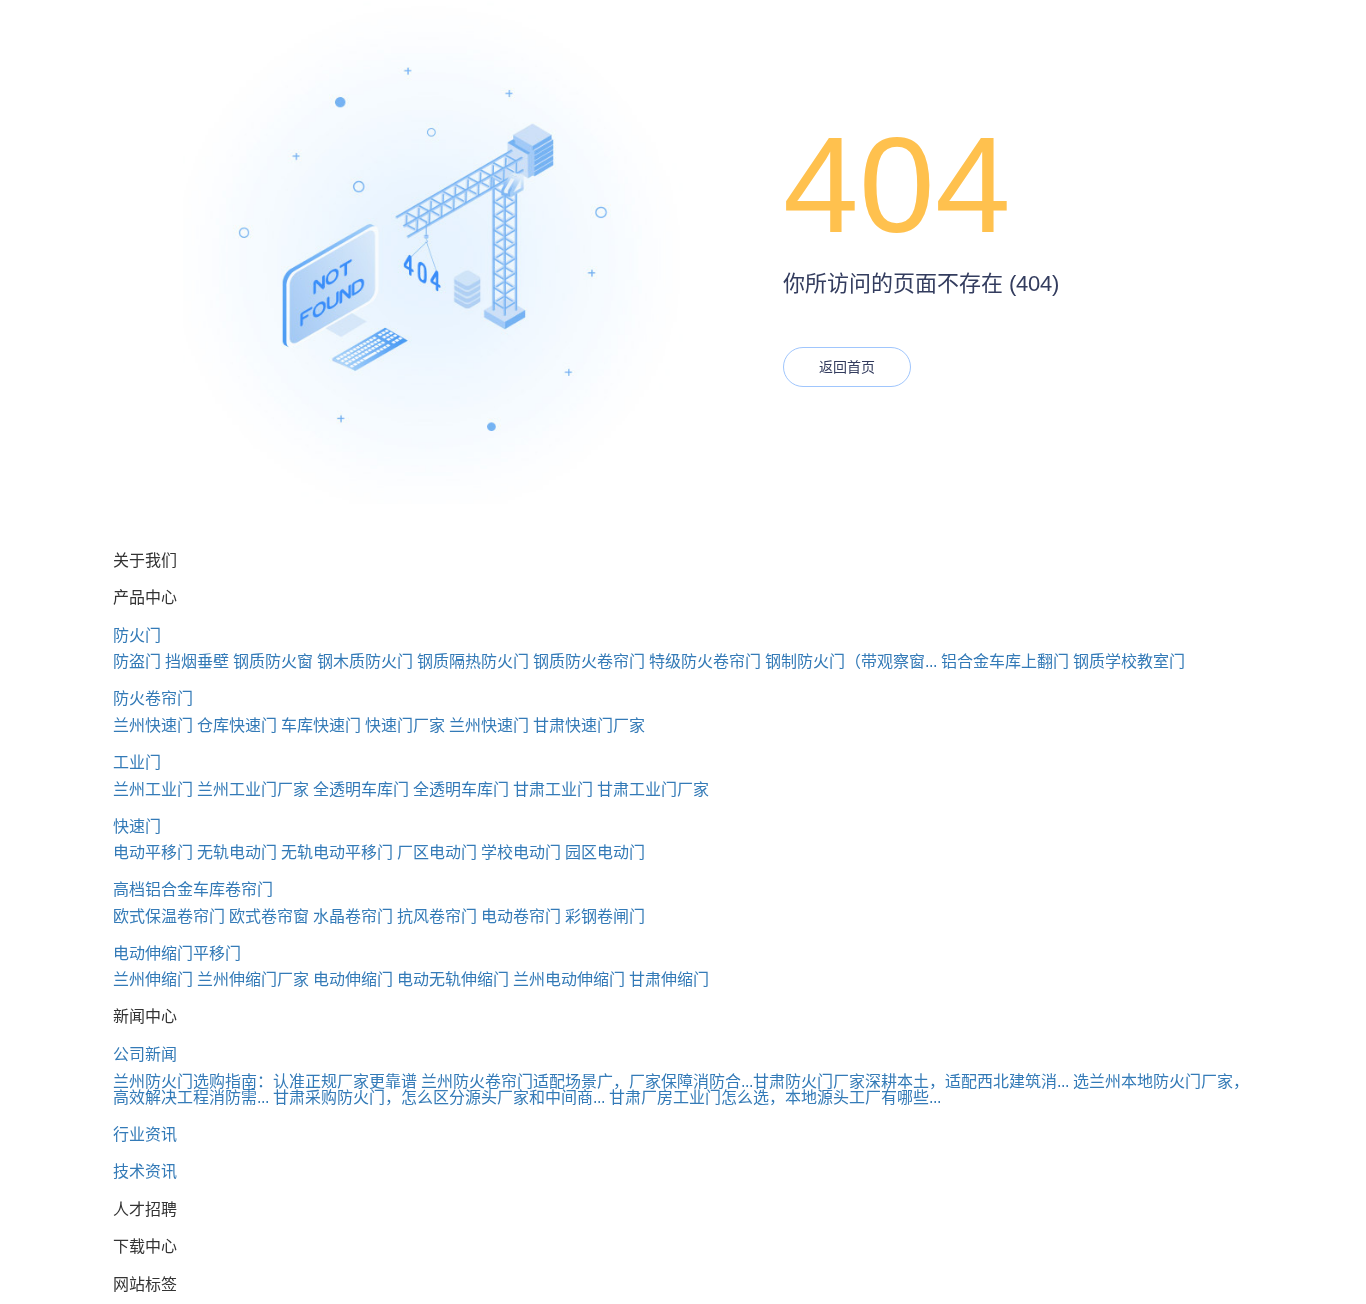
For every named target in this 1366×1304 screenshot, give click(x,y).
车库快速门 (321, 725)
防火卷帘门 (153, 698)
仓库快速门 (237, 725)
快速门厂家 (405, 725)
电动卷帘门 (521, 916)
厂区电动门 (437, 852)
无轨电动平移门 (337, 852)
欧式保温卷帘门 (169, 916)
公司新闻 (145, 1054)
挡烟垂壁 (197, 661)
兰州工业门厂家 (253, 789)
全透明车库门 (361, 789)
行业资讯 (145, 1134)
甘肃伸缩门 (669, 979)
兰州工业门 (153, 789)
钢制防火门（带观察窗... (851, 661)
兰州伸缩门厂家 (253, 979)
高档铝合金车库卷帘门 (193, 889)
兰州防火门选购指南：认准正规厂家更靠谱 (265, 1081)
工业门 (137, 762)
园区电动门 (605, 852)
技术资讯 (145, 1171)
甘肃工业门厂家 (653, 789)
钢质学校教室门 (1129, 661)
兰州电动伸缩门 (569, 979)
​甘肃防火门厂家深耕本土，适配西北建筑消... (911, 1081)
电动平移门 (153, 852)
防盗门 (137, 661)
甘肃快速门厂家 (589, 725)
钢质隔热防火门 (473, 661)
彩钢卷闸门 (605, 916)
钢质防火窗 (273, 661)
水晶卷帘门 (353, 916)
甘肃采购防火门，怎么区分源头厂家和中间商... (439, 1097)
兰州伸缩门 (153, 979)
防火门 (137, 635)
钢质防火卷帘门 (589, 661)
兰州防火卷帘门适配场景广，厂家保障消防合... (587, 1081)
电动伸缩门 (353, 979)
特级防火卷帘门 (705, 661)
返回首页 (847, 367)
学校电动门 (521, 852)
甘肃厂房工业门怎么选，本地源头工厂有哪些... (775, 1097)
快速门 (137, 826)
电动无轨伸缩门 (453, 979)
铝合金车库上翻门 (1005, 661)
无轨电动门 (237, 852)
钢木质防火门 (365, 661)
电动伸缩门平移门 (177, 953)
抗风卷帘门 (437, 916)
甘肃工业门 (553, 789)
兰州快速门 (153, 725)
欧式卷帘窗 (269, 916)
